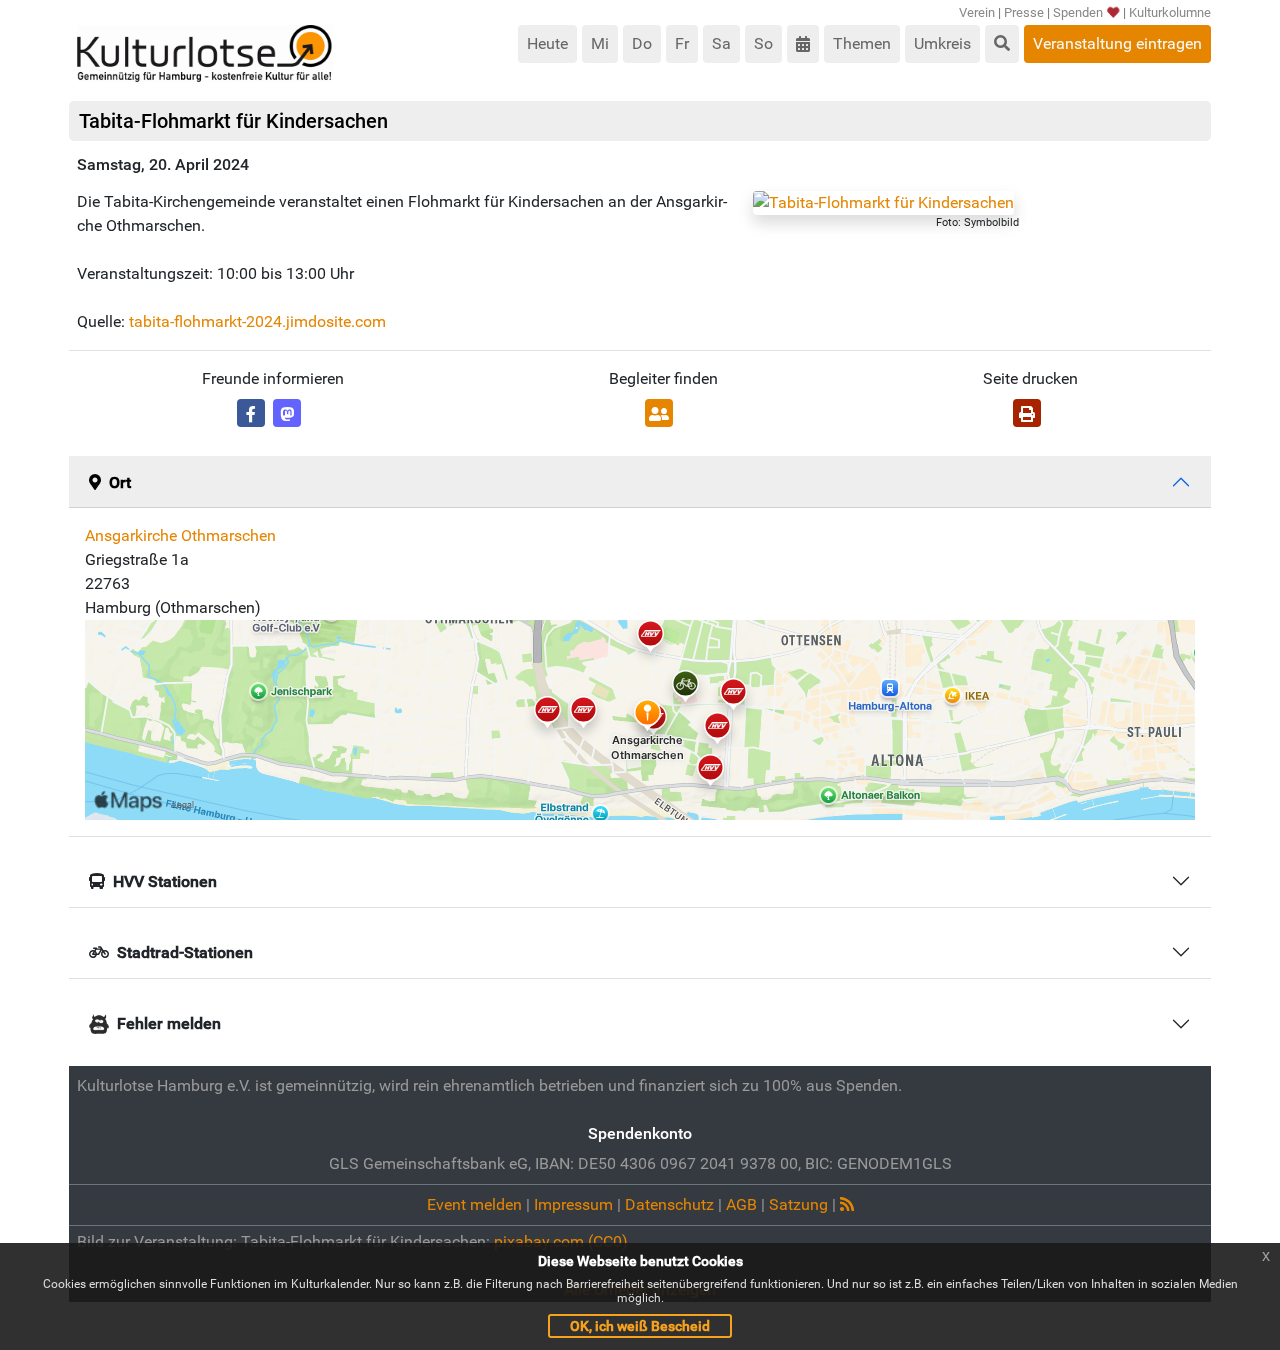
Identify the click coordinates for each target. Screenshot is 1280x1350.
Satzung (798, 1204)
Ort (120, 482)
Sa (721, 43)
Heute (547, 43)
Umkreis (942, 43)
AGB (741, 1204)
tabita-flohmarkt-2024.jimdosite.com (257, 321)
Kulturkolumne (1170, 12)
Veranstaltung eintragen (1117, 43)
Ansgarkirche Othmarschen (180, 535)
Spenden (1078, 12)
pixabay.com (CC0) (561, 1241)
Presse (1024, 12)
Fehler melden (169, 1023)
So (763, 43)
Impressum (573, 1204)
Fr (682, 43)
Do (642, 43)
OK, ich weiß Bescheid (640, 1326)
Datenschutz (669, 1204)
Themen (862, 43)
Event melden (474, 1204)
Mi (600, 43)
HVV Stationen (165, 881)
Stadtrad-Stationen (185, 952)
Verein (977, 12)
